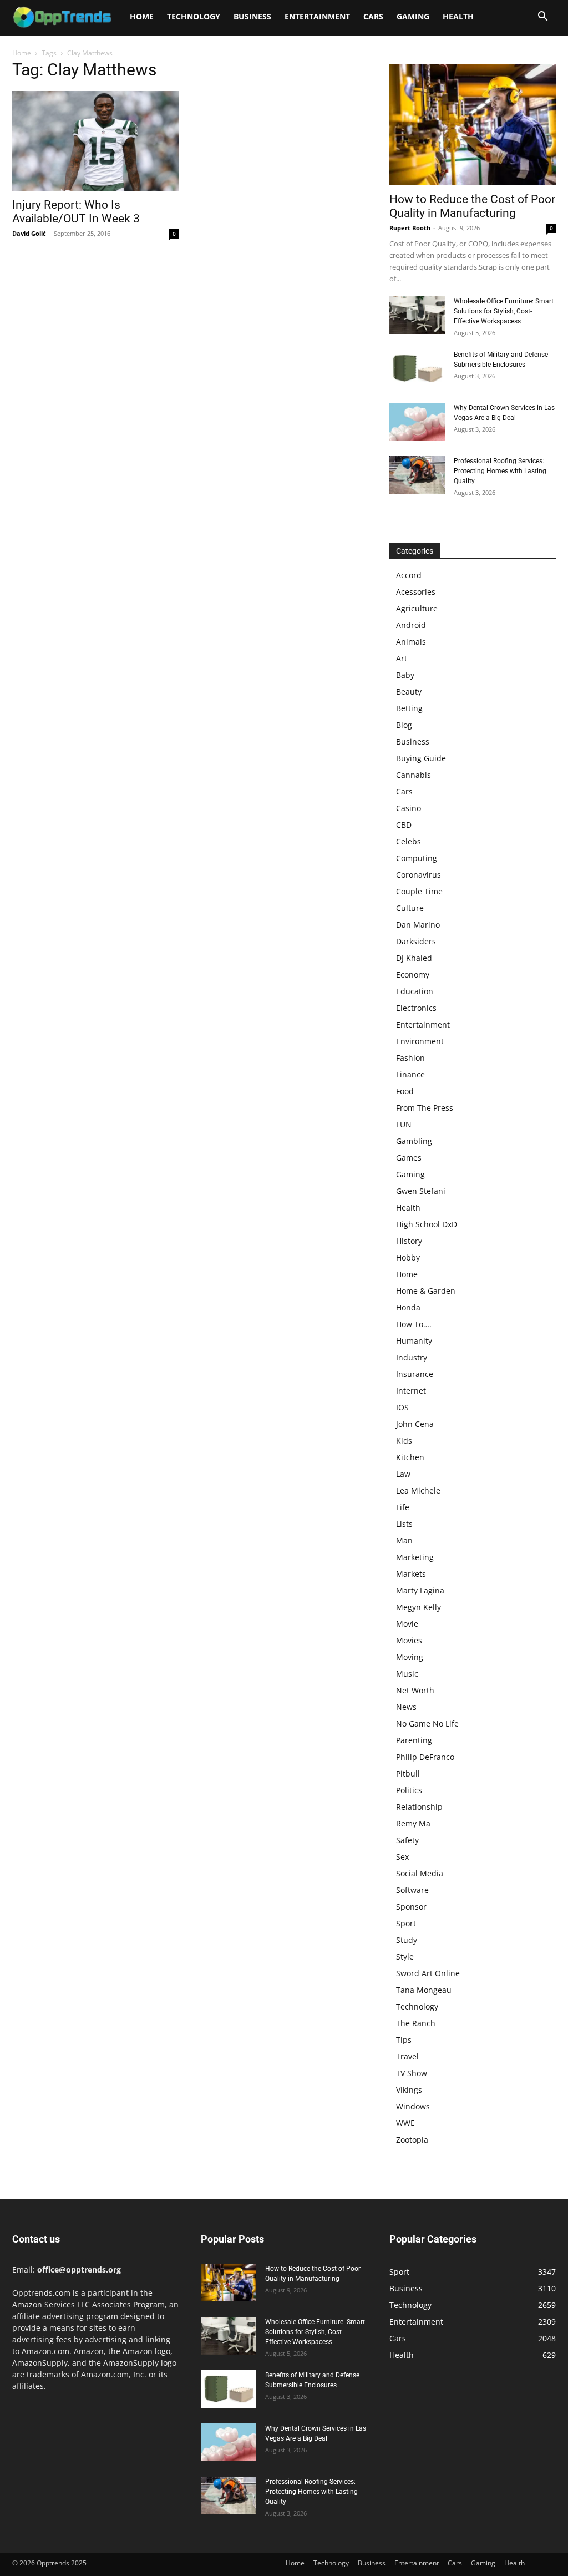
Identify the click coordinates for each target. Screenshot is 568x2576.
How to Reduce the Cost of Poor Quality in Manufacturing (472, 206)
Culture (410, 908)
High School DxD (427, 1224)
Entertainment (317, 16)
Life (403, 1507)
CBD (404, 825)
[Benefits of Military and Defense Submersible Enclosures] (417, 369)
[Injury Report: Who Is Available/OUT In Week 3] (95, 141)
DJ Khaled (414, 958)
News (406, 1707)
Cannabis (414, 775)
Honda (408, 1307)
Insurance (415, 1374)
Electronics (416, 1008)
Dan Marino (418, 925)
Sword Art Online (428, 1973)
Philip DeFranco (425, 1757)
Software (412, 1890)
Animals (411, 642)
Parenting (414, 1740)
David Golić (29, 233)
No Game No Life (427, 1724)
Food (405, 1091)
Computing (417, 858)
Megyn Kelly (419, 1607)
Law (403, 1474)
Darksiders (416, 941)
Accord (409, 575)
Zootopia (412, 2140)
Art (402, 658)
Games (409, 1158)
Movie (407, 1624)
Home (142, 16)
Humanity (414, 1341)
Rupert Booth (410, 228)
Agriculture (417, 608)
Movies (409, 1640)
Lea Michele (418, 1491)
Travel (407, 2056)
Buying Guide (421, 758)
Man (404, 1540)
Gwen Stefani (421, 1191)
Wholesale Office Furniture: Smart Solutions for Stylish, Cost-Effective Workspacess (504, 311)
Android (411, 625)
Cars (373, 16)
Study (407, 1940)
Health (458, 16)
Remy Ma (413, 1823)
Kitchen (410, 1457)
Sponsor (411, 1907)
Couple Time (419, 891)
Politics (409, 1790)
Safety (407, 1840)
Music (407, 1674)
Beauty (409, 692)
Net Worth (415, 1690)
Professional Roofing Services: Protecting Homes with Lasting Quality (500, 471)
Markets (411, 1574)
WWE (405, 2123)
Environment (420, 1041)
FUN (404, 1124)
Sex (402, 1857)
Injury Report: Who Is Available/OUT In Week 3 (76, 212)
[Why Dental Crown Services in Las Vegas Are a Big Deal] (417, 422)
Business (252, 16)
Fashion (410, 1058)
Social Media (420, 1873)
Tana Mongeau (424, 1990)
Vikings (409, 2090)
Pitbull (408, 1773)
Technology (194, 16)
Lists (404, 1524)
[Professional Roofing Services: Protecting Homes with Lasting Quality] (417, 475)
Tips (404, 2040)
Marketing (415, 1557)
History (409, 1241)
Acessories (416, 592)
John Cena (415, 1424)
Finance (410, 1074)
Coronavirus (419, 875)
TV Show (412, 2073)
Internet (411, 1391)
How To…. (414, 1324)
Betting (409, 708)
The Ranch (416, 2023)
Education (415, 991)
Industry (412, 1357)
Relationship (419, 1807)
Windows (413, 2106)
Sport (406, 1923)
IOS (402, 1407)
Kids (404, 1441)
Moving (410, 1657)
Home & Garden (426, 1291)
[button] (542, 17)
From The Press (425, 1108)
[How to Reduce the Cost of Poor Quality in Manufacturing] (473, 125)
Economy (413, 975)
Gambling (414, 1141)
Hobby (408, 1257)
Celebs (409, 841)
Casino (409, 808)
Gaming (413, 16)
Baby (405, 675)
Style (405, 1957)
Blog (404, 725)
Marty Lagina (420, 1590)
